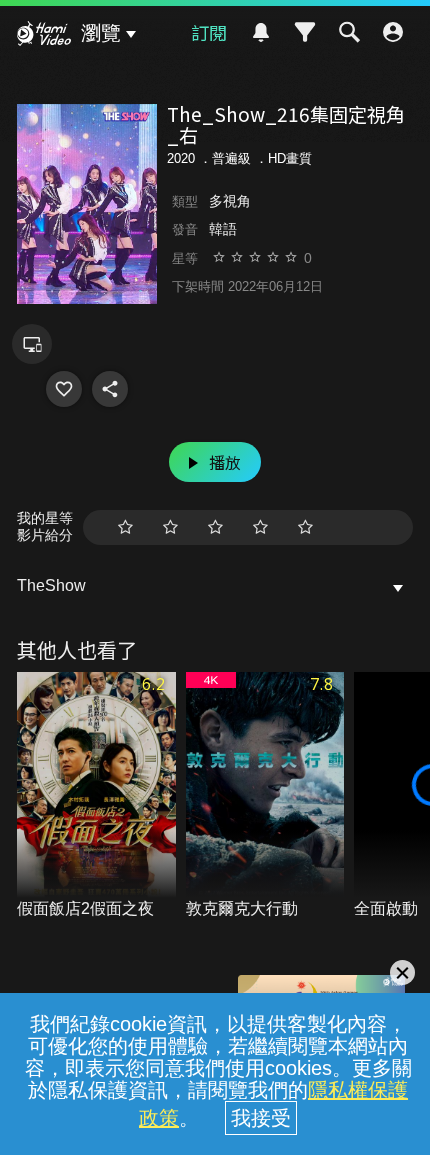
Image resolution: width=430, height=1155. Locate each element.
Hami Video (44, 36)
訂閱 (209, 32)
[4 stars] (260, 527)
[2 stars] (170, 527)
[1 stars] (125, 527)
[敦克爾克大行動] (265, 796)
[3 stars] (215, 527)
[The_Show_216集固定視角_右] (64, 389)
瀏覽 (101, 33)
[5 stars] (305, 527)
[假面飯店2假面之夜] (96, 796)
